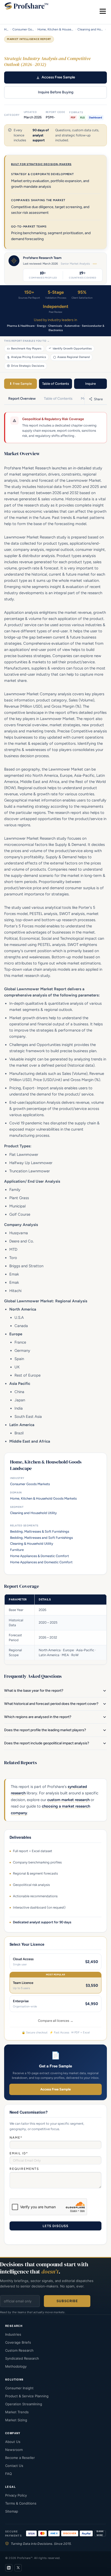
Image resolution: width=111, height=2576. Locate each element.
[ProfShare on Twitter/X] (18, 2568)
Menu (103, 11)
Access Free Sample (58, 77)
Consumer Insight (19, 2388)
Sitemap (12, 2511)
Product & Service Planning (27, 2396)
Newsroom (14, 2450)
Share (98, 399)
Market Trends (17, 2412)
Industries (13, 2334)
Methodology (16, 2366)
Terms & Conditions (21, 2503)
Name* (16, 2138)
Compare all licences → (56, 2021)
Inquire (90, 384)
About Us (13, 2442)
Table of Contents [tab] (58, 399)
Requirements (24, 2169)
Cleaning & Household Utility (32, 1544)
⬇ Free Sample (21, 384)
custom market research (68, 1800)
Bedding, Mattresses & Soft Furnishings (40, 1531)
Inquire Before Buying (56, 92)
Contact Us (14, 2466)
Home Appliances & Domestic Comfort (39, 1556)
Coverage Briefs (18, 2342)
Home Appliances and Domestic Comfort (41, 1562)
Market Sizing (16, 2420)
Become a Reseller (20, 2458)
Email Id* (19, 2153)
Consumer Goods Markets (23, 29)
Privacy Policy (16, 2495)
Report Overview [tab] (22, 399)
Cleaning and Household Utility (91, 29)
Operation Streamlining (24, 2404)
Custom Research (19, 2350)
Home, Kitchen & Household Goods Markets (56, 29)
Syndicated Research (22, 2358)
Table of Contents (55, 384)
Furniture (17, 1550)
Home (7, 29)
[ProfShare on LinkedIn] (9, 2568)
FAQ (9, 2474)
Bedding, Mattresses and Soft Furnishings (41, 1538)
